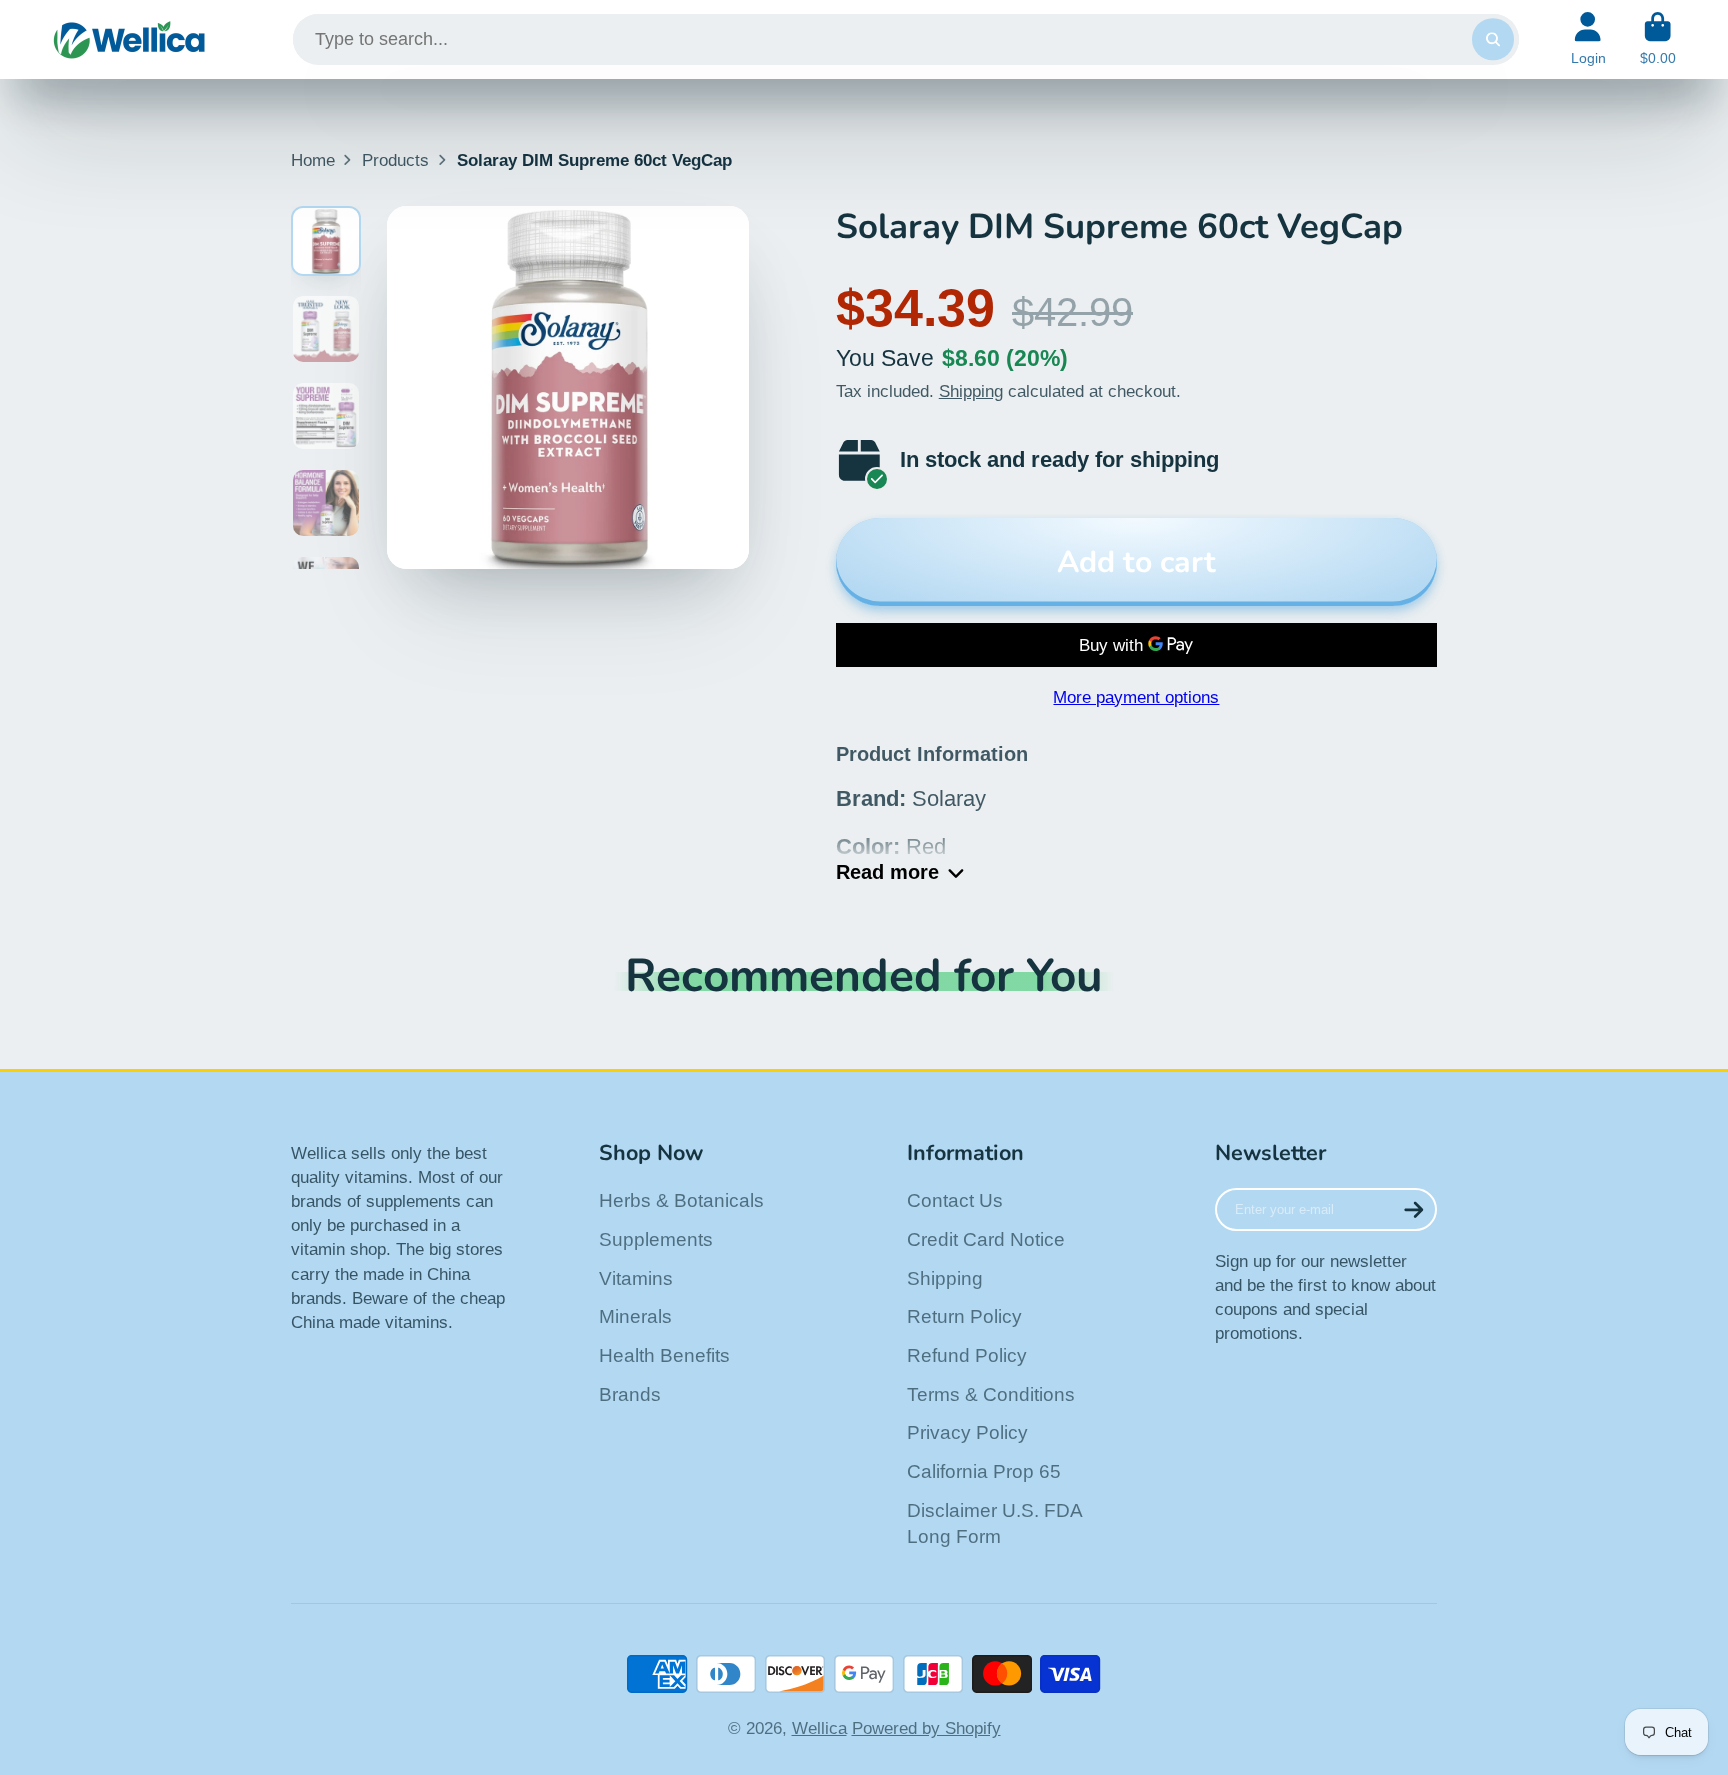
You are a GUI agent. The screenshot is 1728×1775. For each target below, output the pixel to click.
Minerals (635, 1316)
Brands (630, 1394)
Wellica (819, 1728)
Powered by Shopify (926, 1728)
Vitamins (636, 1278)
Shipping (971, 391)
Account (1588, 39)
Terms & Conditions (991, 1394)
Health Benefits (664, 1355)
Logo (129, 39)
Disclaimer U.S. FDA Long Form (994, 1524)
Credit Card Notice (986, 1239)
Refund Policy (967, 1355)
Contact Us (955, 1200)
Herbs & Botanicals (681, 1200)
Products (395, 160)
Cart (1658, 39)
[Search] (1492, 39)
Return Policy (964, 1316)
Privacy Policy (967, 1432)
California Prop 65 (984, 1471)
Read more (887, 872)
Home (313, 160)
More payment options (1136, 697)
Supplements (656, 1239)
